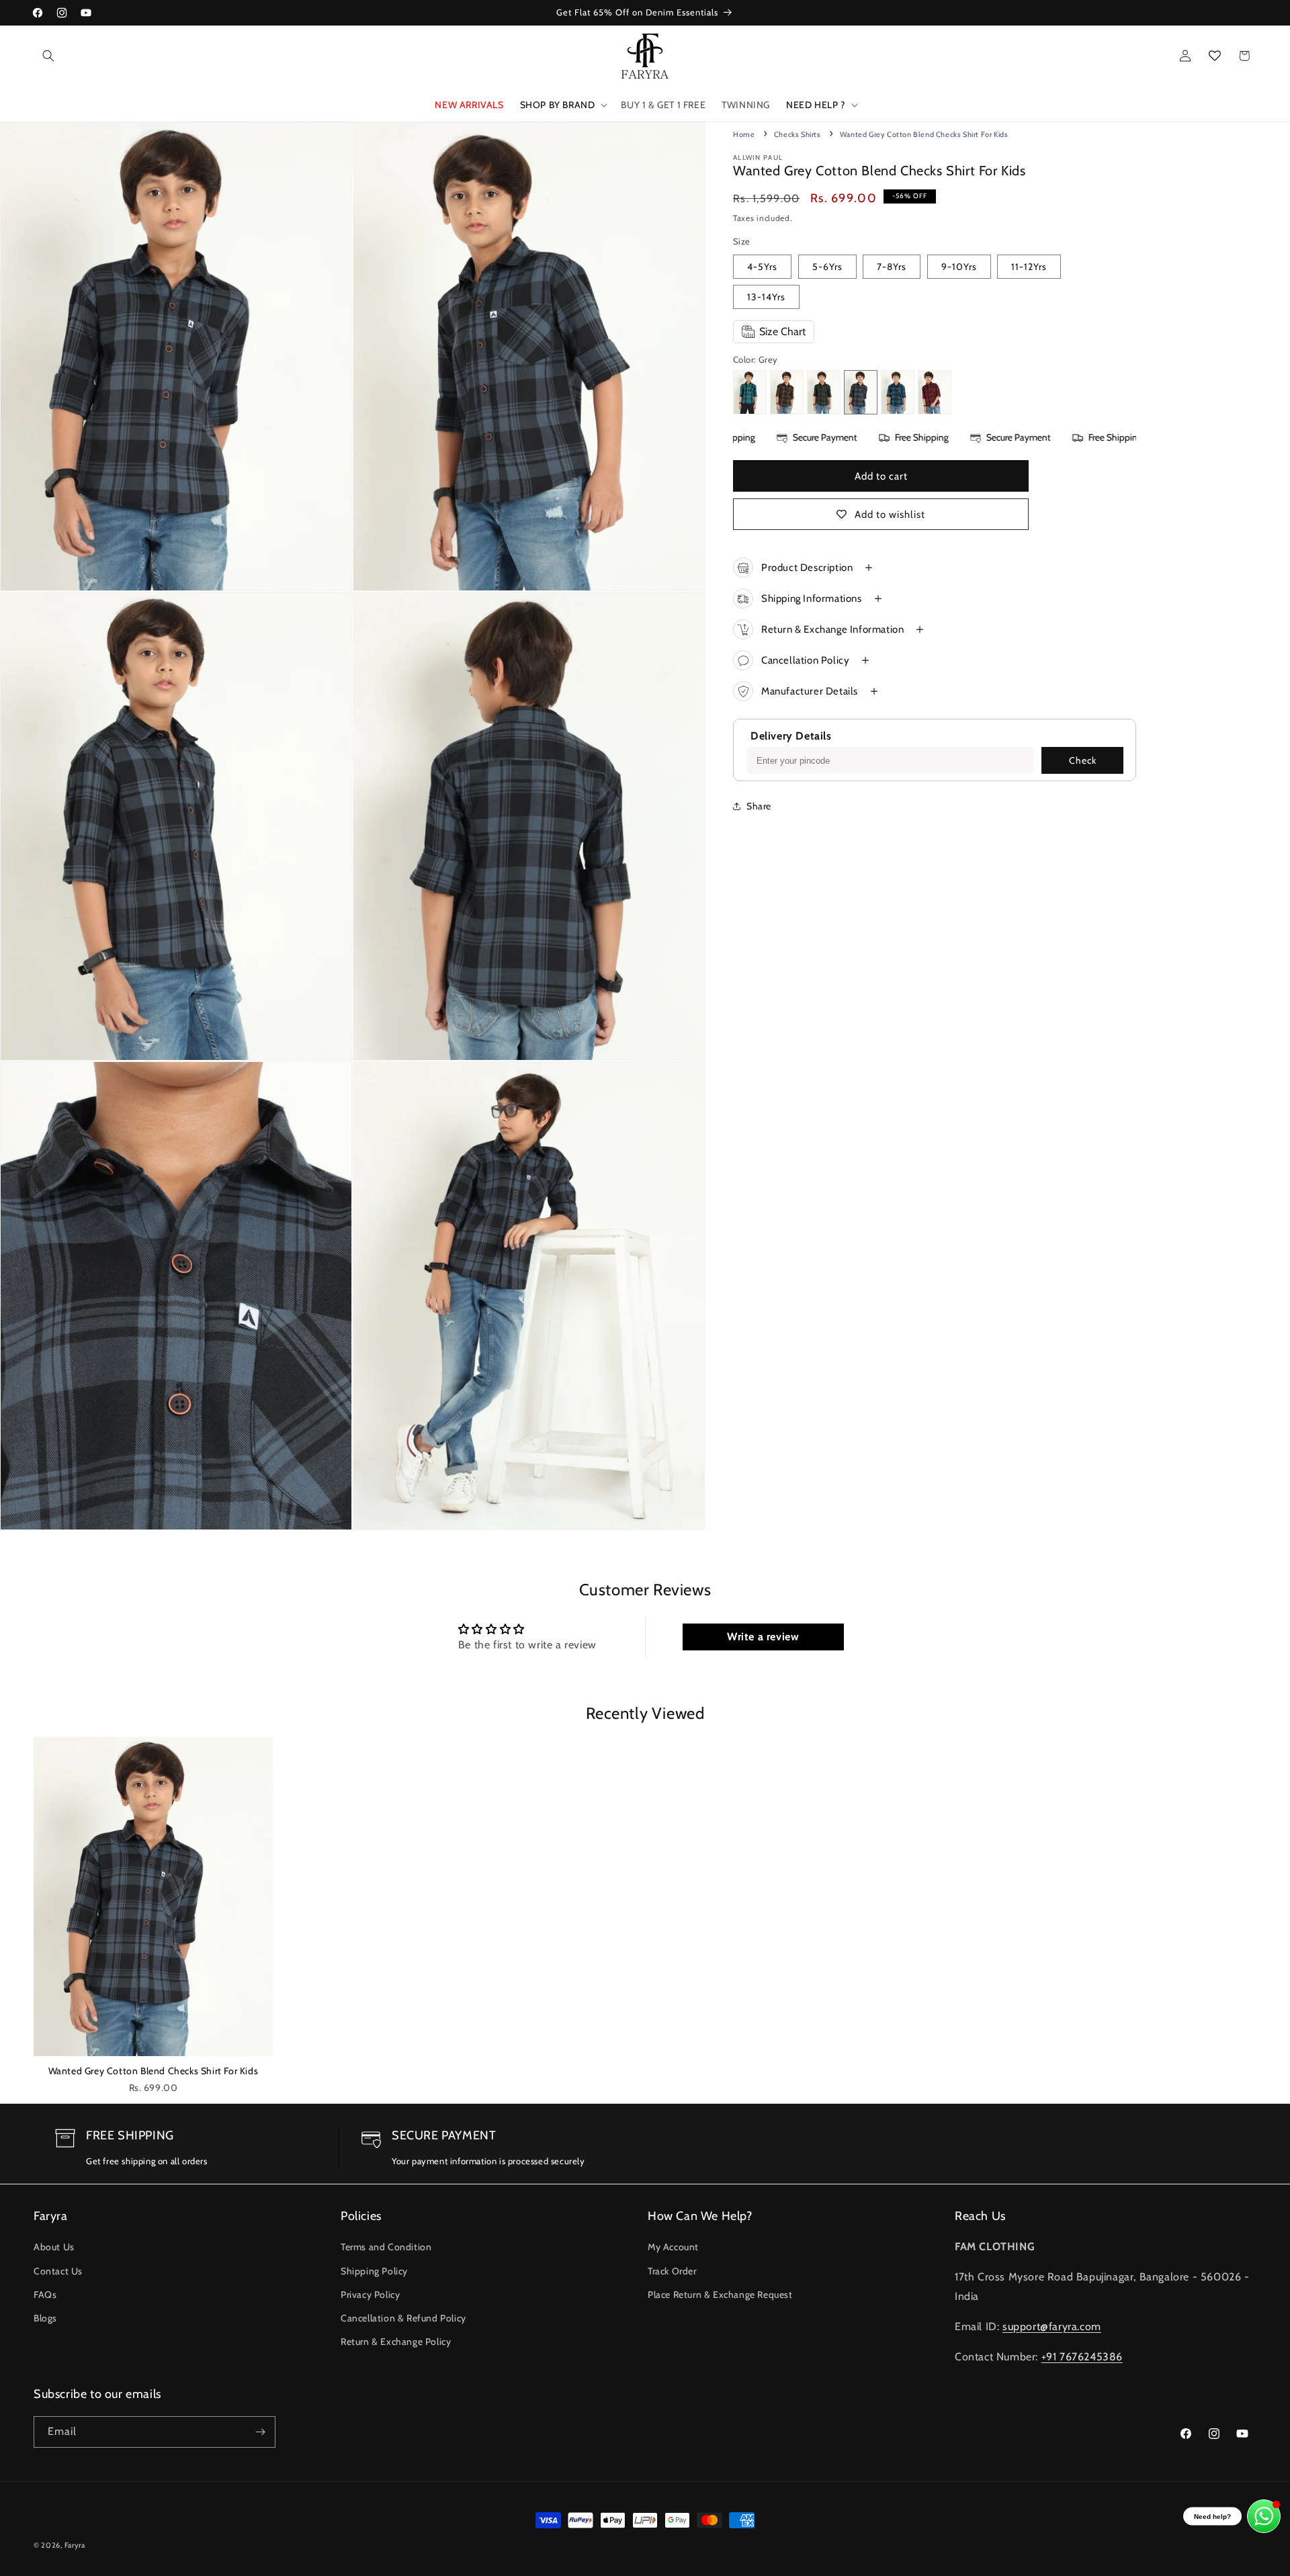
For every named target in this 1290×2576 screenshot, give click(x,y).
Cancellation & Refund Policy (403, 2318)
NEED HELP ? (816, 105)
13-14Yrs (766, 297)
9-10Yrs (959, 267)
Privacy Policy (370, 2295)
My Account (673, 2247)
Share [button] (759, 806)
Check (1083, 760)
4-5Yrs (762, 267)
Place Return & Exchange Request (720, 2295)
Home (744, 134)
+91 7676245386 (1082, 2357)
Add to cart (881, 476)
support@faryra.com (1052, 2326)
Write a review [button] (763, 1637)
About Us (54, 2247)
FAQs (45, 2295)
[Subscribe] (260, 2432)
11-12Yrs (1029, 267)
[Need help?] (1264, 2516)
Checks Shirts (798, 134)
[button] (48, 56)
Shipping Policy (374, 2271)
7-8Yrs (892, 267)
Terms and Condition (386, 2247)
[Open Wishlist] (1215, 56)
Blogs (45, 2318)
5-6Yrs (827, 267)
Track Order (672, 2271)
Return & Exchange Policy (396, 2342)
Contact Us (58, 2271)
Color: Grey (755, 359)
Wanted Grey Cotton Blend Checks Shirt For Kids (154, 2071)
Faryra (75, 2545)
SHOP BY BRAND (558, 105)
